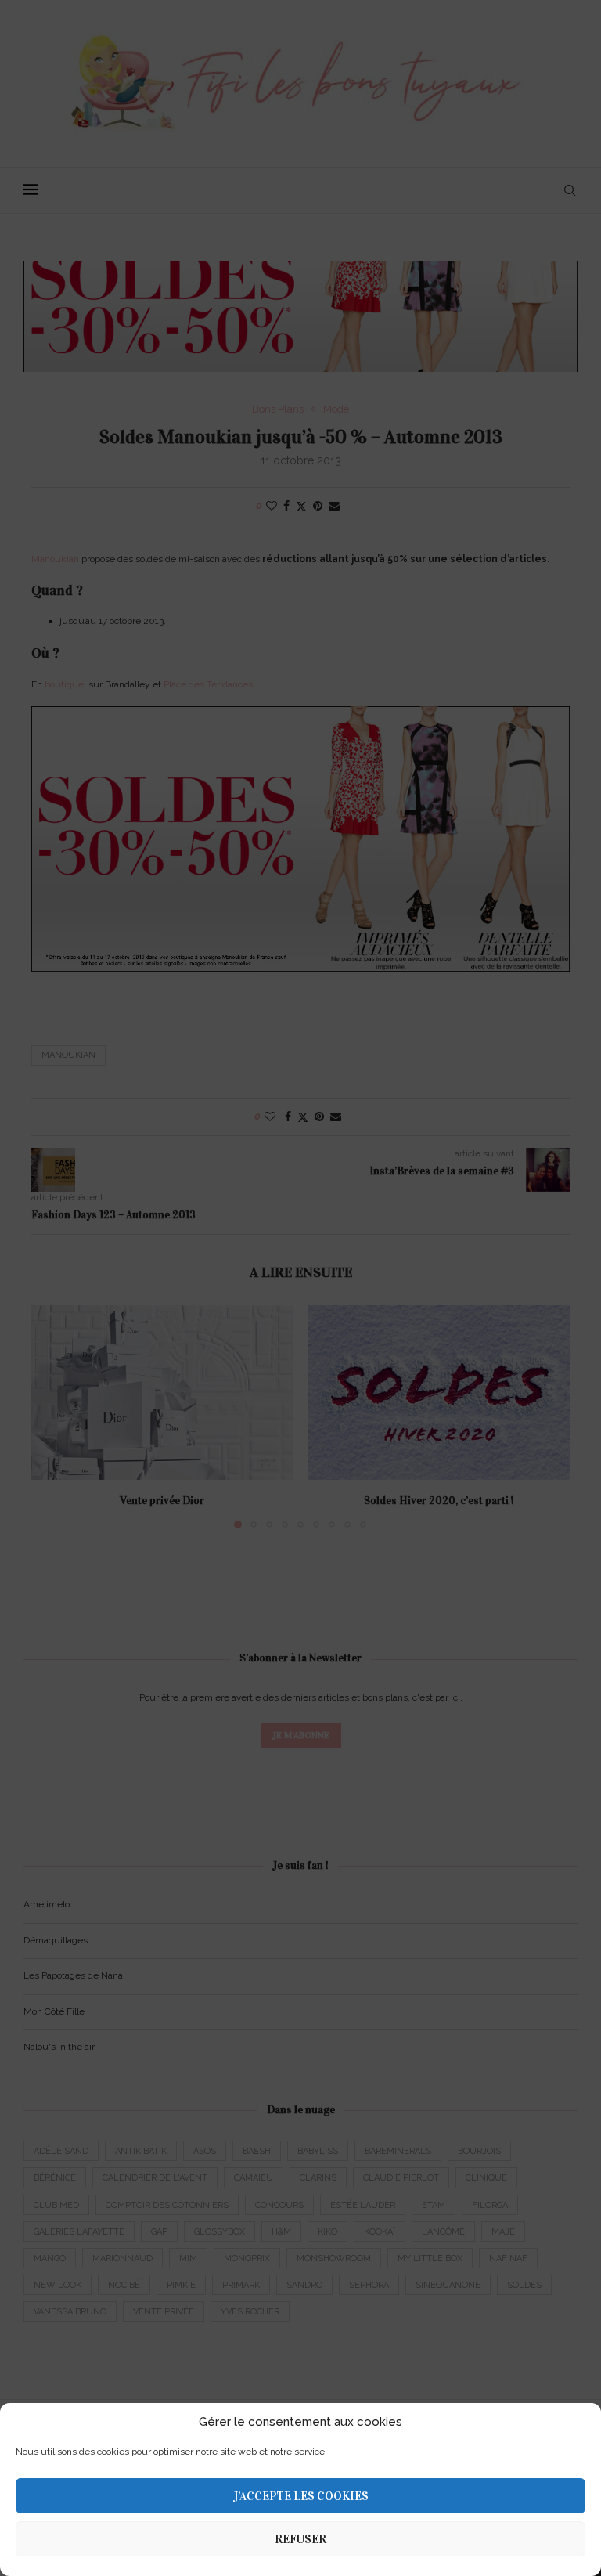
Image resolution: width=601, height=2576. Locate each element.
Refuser (300, 2539)
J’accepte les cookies (301, 2496)
